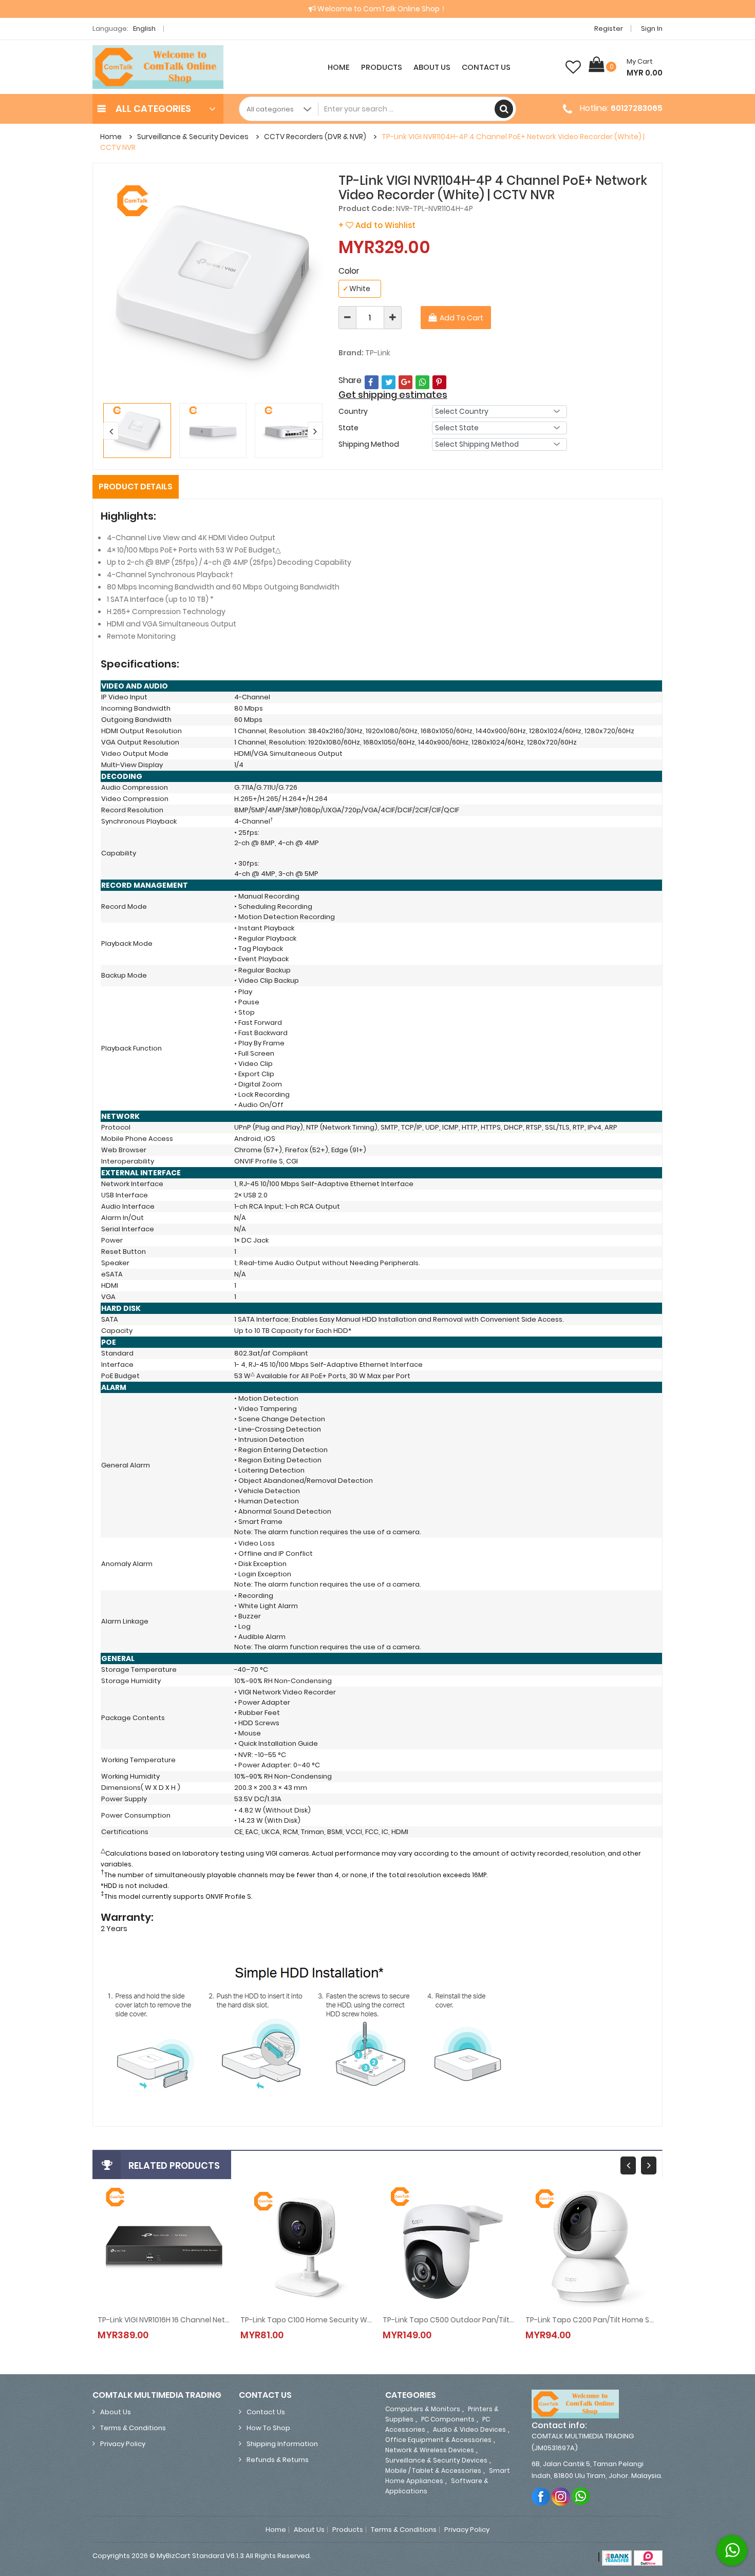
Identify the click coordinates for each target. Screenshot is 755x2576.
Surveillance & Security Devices (193, 137)
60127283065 (637, 108)
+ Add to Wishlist (377, 225)
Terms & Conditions (133, 2428)
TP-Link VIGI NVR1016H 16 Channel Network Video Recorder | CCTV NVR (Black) (164, 2320)
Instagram (561, 2496)
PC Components (448, 2419)
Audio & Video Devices (469, 2429)
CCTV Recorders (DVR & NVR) (315, 137)
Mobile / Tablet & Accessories (433, 2470)
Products (382, 67)
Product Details (136, 486)
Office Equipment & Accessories (438, 2440)
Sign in (652, 28)
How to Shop (268, 2428)
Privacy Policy (123, 2444)
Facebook (541, 2496)
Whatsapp (581, 2496)
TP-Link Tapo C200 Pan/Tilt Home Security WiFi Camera (592, 2320)
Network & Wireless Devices (430, 2450)
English (145, 28)
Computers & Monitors (423, 2409)
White (356, 289)
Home (339, 67)
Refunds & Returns (278, 2460)
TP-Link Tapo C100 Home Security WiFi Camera (307, 2320)
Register (609, 28)
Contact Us (486, 67)
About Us (432, 67)
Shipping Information (282, 2444)
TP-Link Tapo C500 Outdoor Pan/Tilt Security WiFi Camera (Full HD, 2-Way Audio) (449, 2320)
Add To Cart (461, 318)
